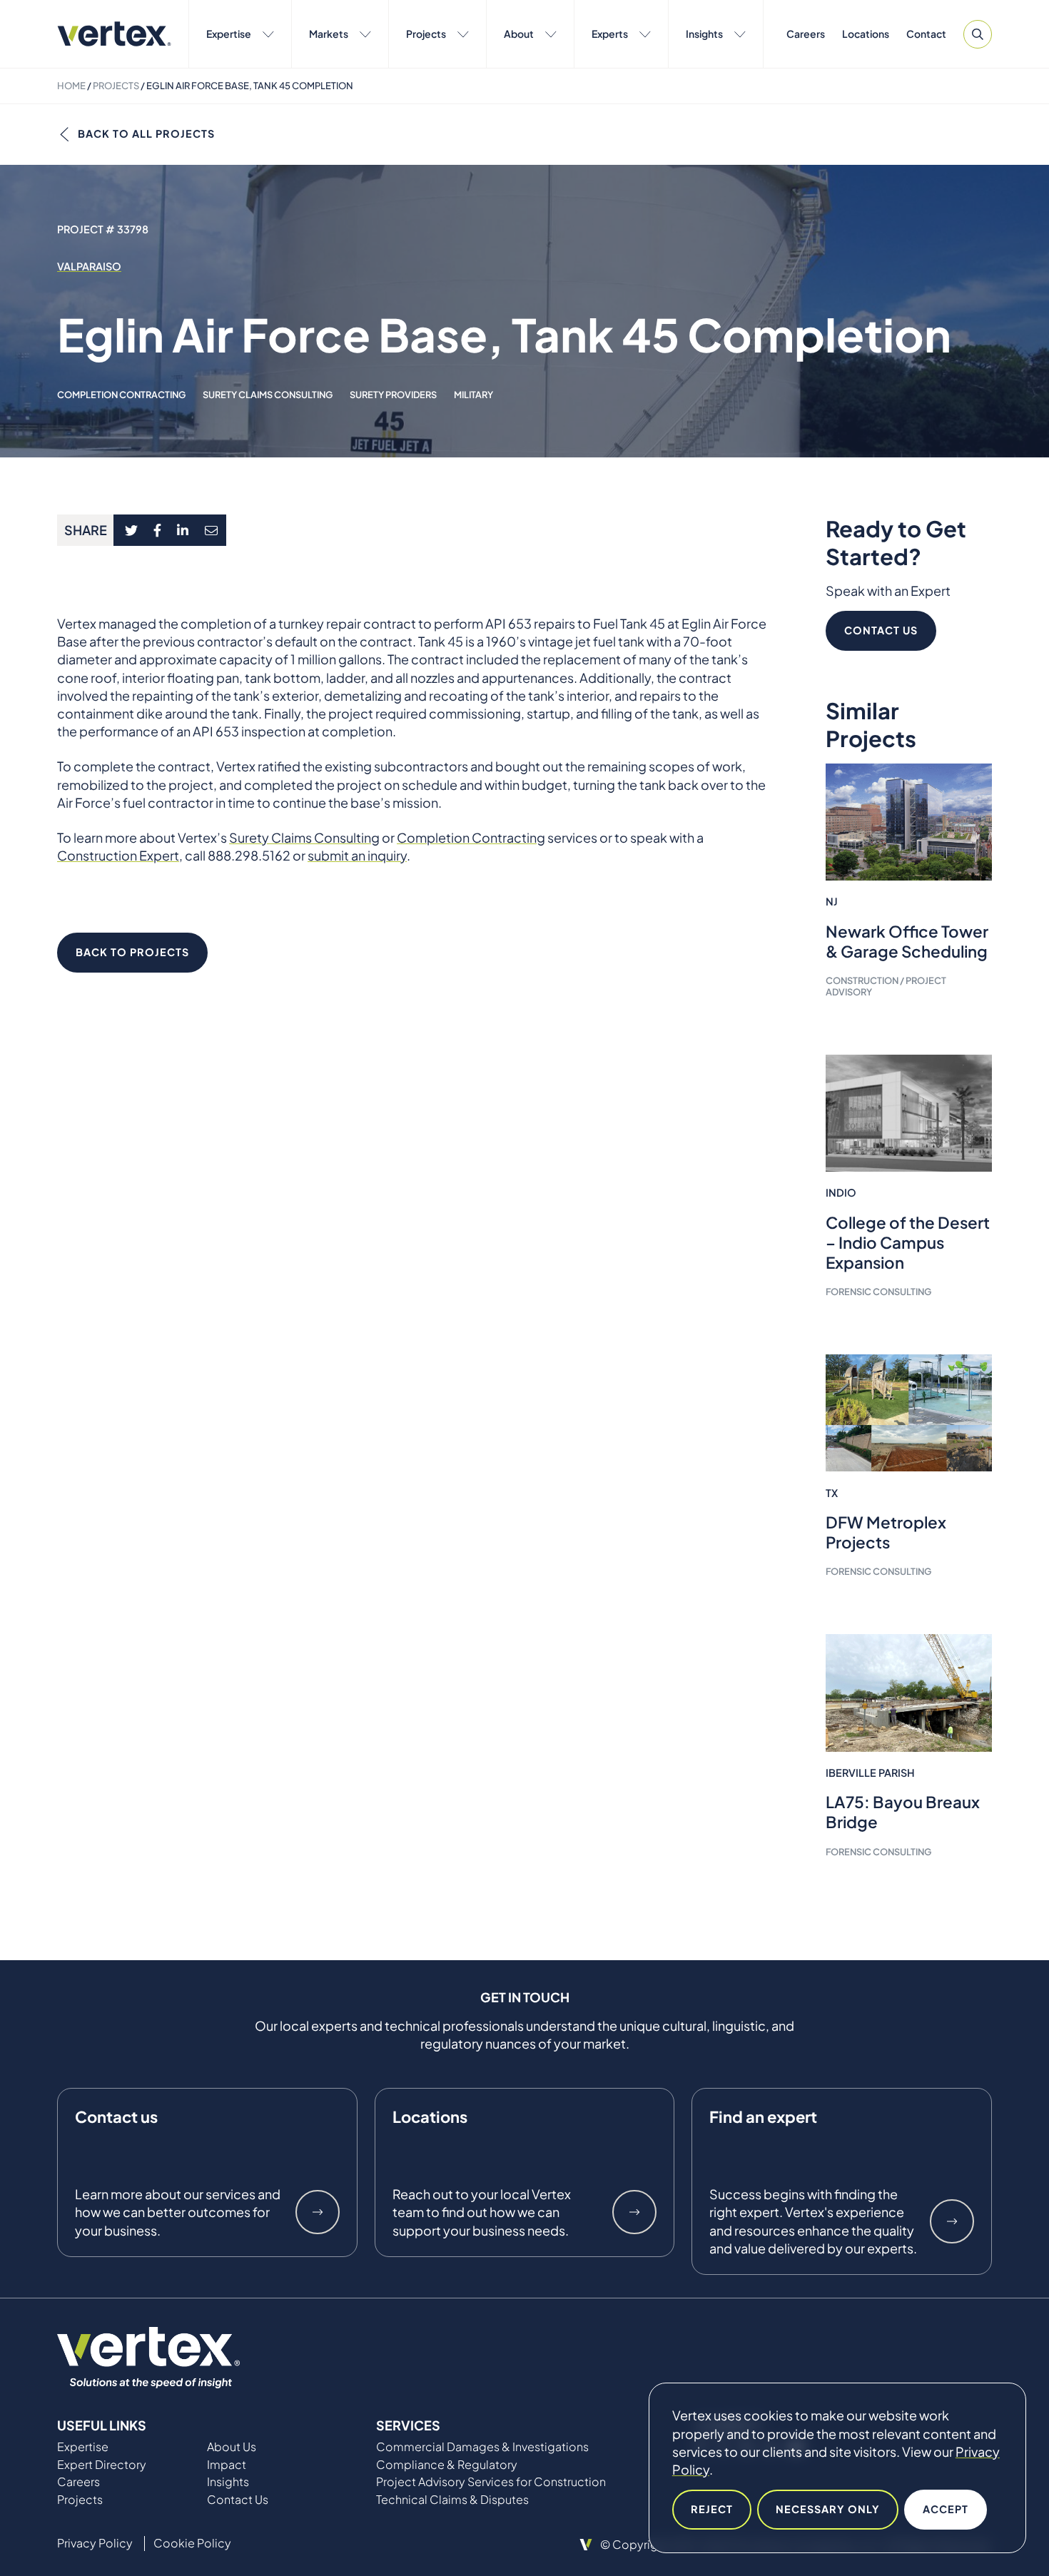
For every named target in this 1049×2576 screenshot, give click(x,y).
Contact (926, 34)
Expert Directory (102, 2465)
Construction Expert (118, 855)
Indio (841, 1192)
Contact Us (881, 630)
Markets (329, 34)
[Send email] (212, 530)
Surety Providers (393, 395)
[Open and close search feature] (978, 34)
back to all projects (146, 133)
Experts (610, 34)
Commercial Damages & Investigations (482, 2447)
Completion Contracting (121, 395)
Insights (704, 34)
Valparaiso (89, 266)
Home (71, 86)
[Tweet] (131, 530)
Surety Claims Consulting (268, 395)
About (519, 34)
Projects (426, 34)
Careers (806, 34)
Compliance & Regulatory (447, 2465)
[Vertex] (114, 34)
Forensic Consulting (878, 1292)
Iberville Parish (870, 1773)
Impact (227, 2465)
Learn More (318, 2212)
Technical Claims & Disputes (452, 2500)
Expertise (229, 34)
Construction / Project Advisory (886, 986)
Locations (866, 34)
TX (832, 1493)
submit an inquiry (357, 855)
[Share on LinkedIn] (183, 530)
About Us (232, 2447)
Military (473, 395)
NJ (832, 901)
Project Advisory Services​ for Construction (491, 2482)
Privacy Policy (95, 2543)
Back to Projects (132, 952)
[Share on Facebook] (158, 530)
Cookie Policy (192, 2543)
